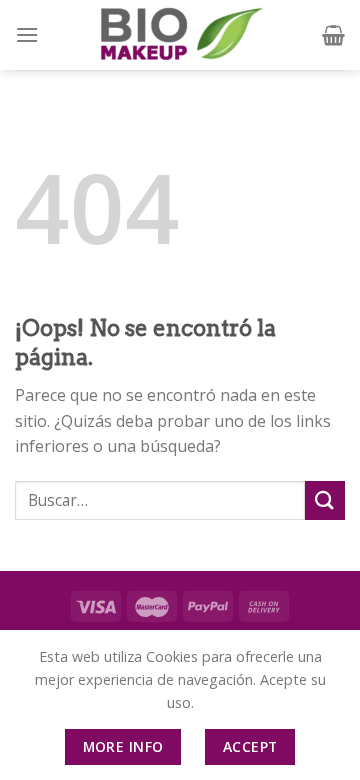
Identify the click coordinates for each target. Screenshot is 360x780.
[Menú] (27, 34)
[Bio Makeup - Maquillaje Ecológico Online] (180, 35)
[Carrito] (333, 35)
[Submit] (325, 500)
